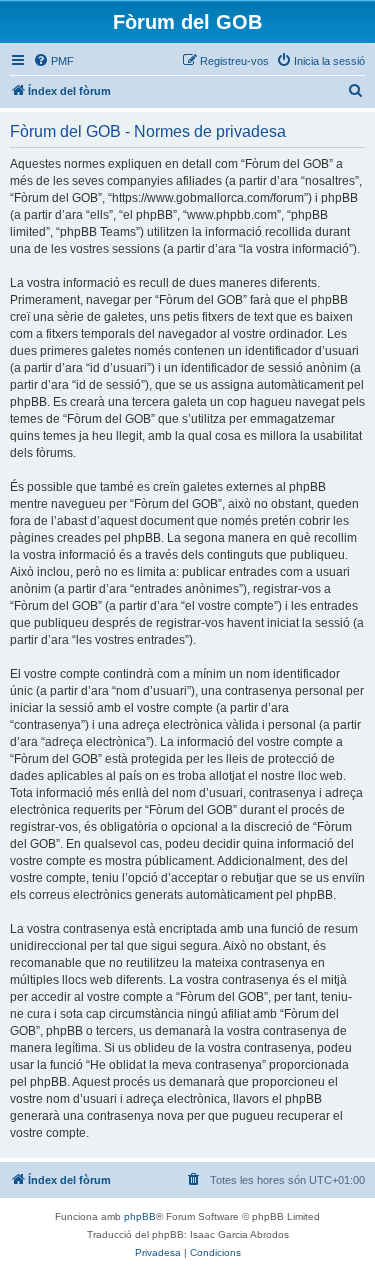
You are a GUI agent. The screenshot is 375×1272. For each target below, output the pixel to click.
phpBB (140, 1216)
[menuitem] (53, 61)
